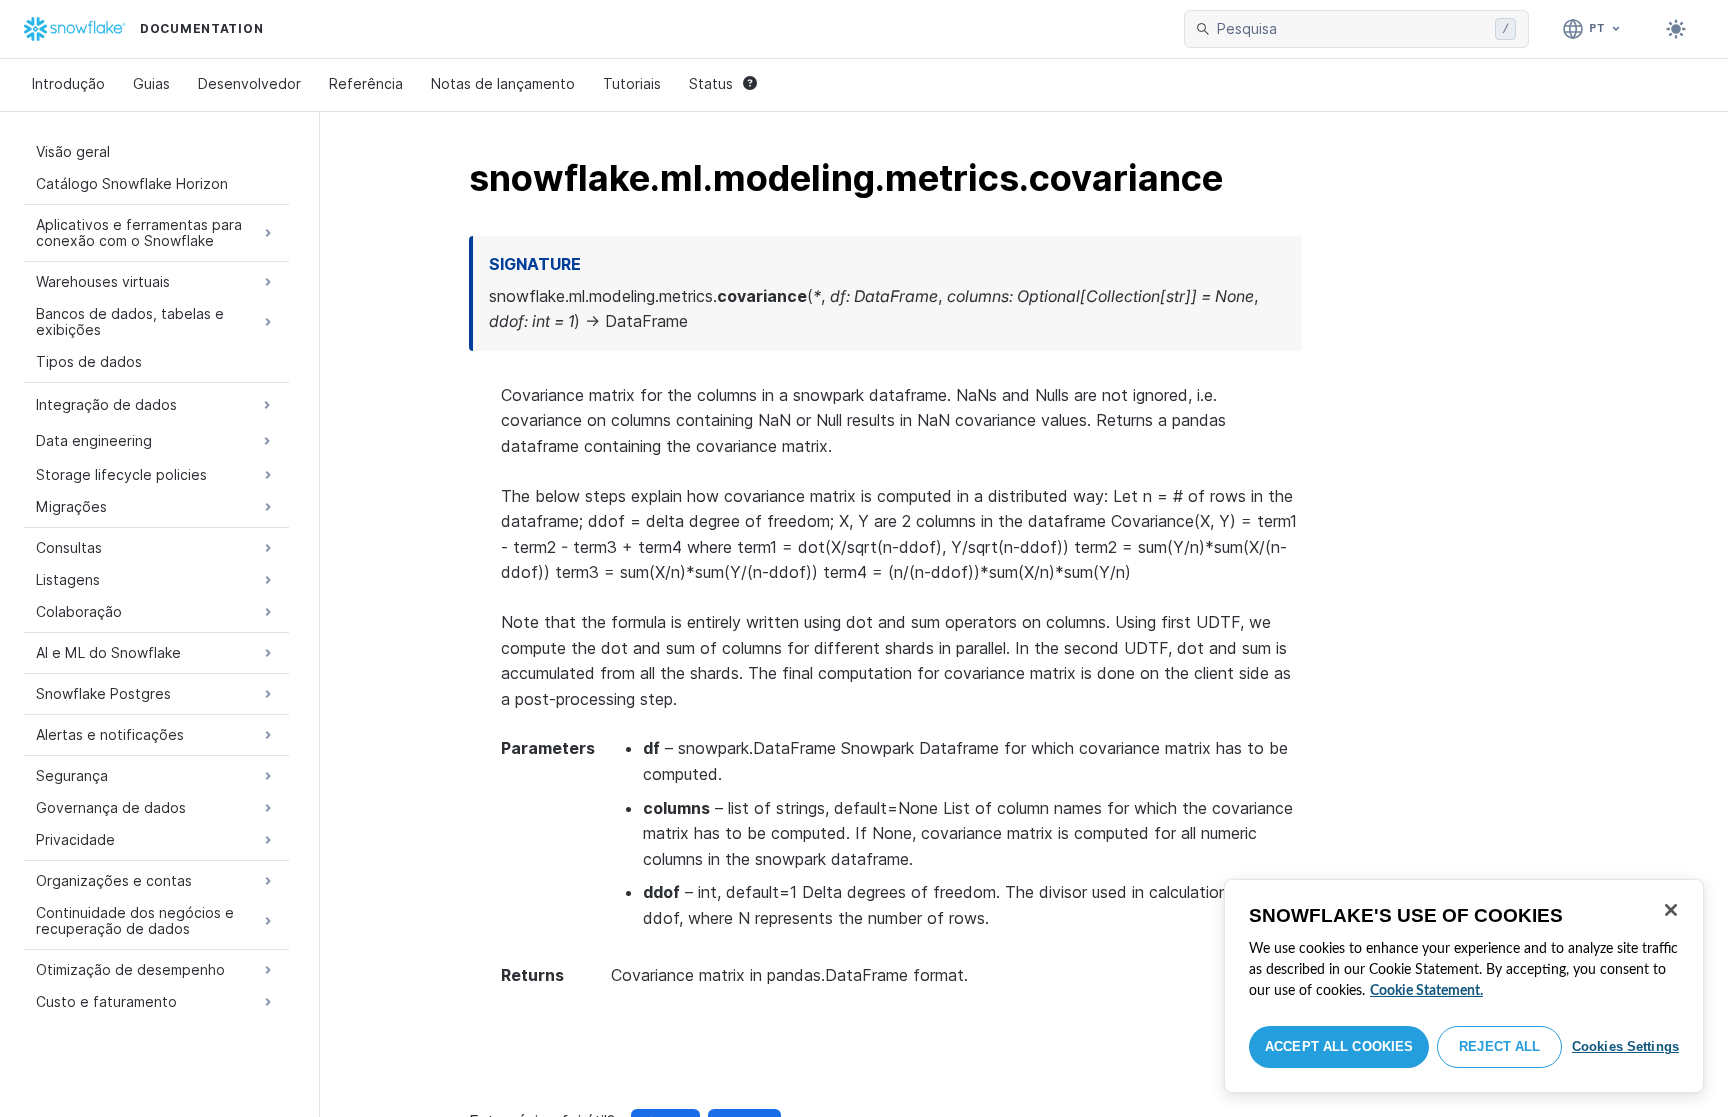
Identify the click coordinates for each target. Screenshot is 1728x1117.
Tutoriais (632, 83)
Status (711, 83)
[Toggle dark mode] (1676, 29)
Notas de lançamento (503, 83)
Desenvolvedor (249, 83)
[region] (1464, 986)
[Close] (1671, 910)
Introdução (68, 83)
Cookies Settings (1625, 1046)
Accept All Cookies (1339, 1046)
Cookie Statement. (1426, 991)
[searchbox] (1352, 29)
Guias (151, 83)
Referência (366, 83)
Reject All (1499, 1046)
